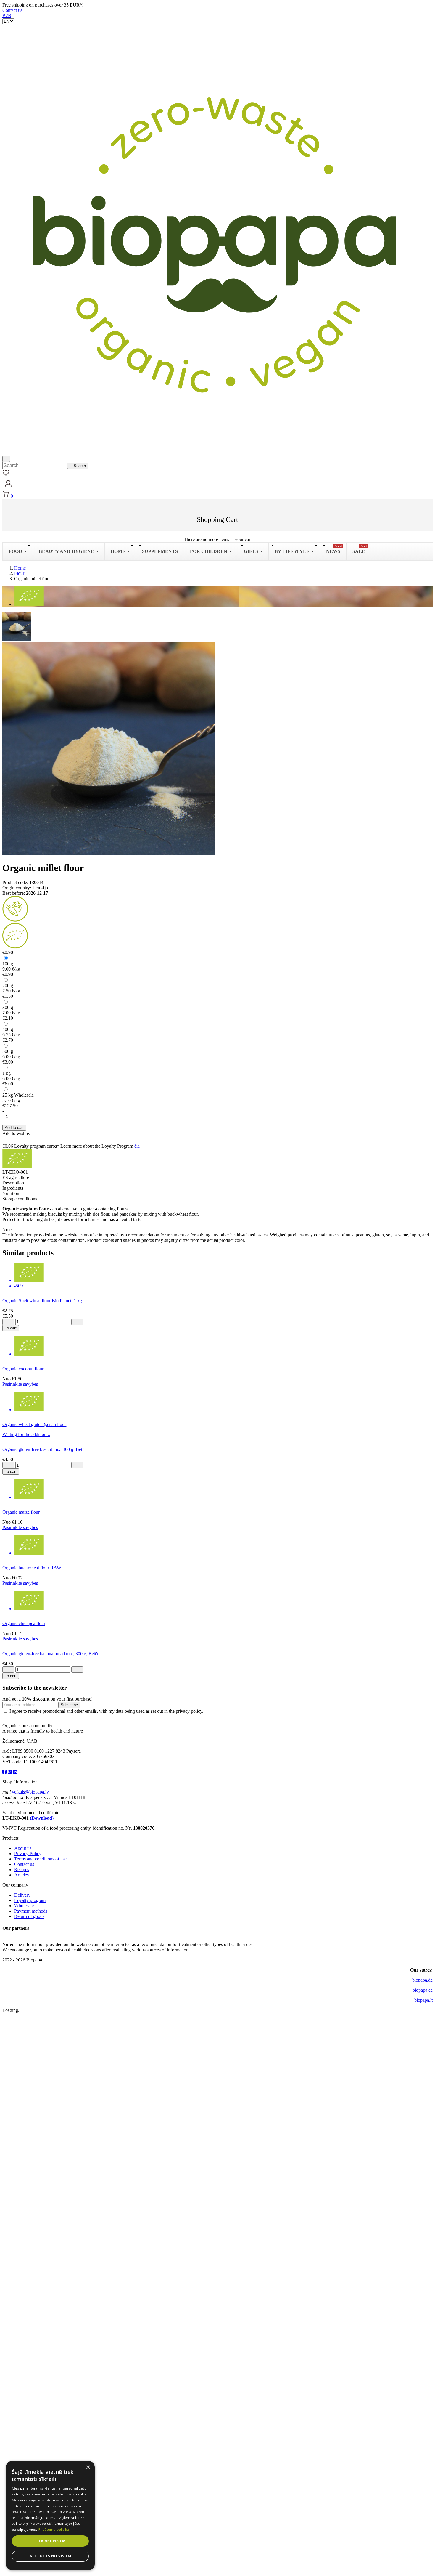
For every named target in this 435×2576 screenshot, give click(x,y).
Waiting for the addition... (26, 1434)
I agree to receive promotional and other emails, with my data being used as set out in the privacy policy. (106, 1711)
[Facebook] (5, 1772)
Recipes (22, 1870)
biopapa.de (422, 1980)
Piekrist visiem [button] (50, 2541)
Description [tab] (13, 1183)
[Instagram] (10, 1772)
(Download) (42, 1818)
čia (137, 1146)
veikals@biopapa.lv (30, 1792)
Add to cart (14, 1128)
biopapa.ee (423, 1990)
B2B (7, 16)
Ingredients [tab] (13, 1188)
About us (23, 1848)
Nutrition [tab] (11, 1193)
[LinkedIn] (15, 1772)
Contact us (12, 10)
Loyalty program (30, 1900)
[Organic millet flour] (17, 626)
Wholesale (24, 1906)
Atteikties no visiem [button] (50, 2556)
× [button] (88, 2467)
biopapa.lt (423, 2000)
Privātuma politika (53, 2529)
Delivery (22, 1895)
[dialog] (50, 2516)
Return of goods (29, 1916)
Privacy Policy (28, 1854)
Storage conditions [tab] (20, 1199)
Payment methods (31, 1911)
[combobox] (34, 466)
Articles (21, 1875)
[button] (8, 488)
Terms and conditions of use (40, 1859)
